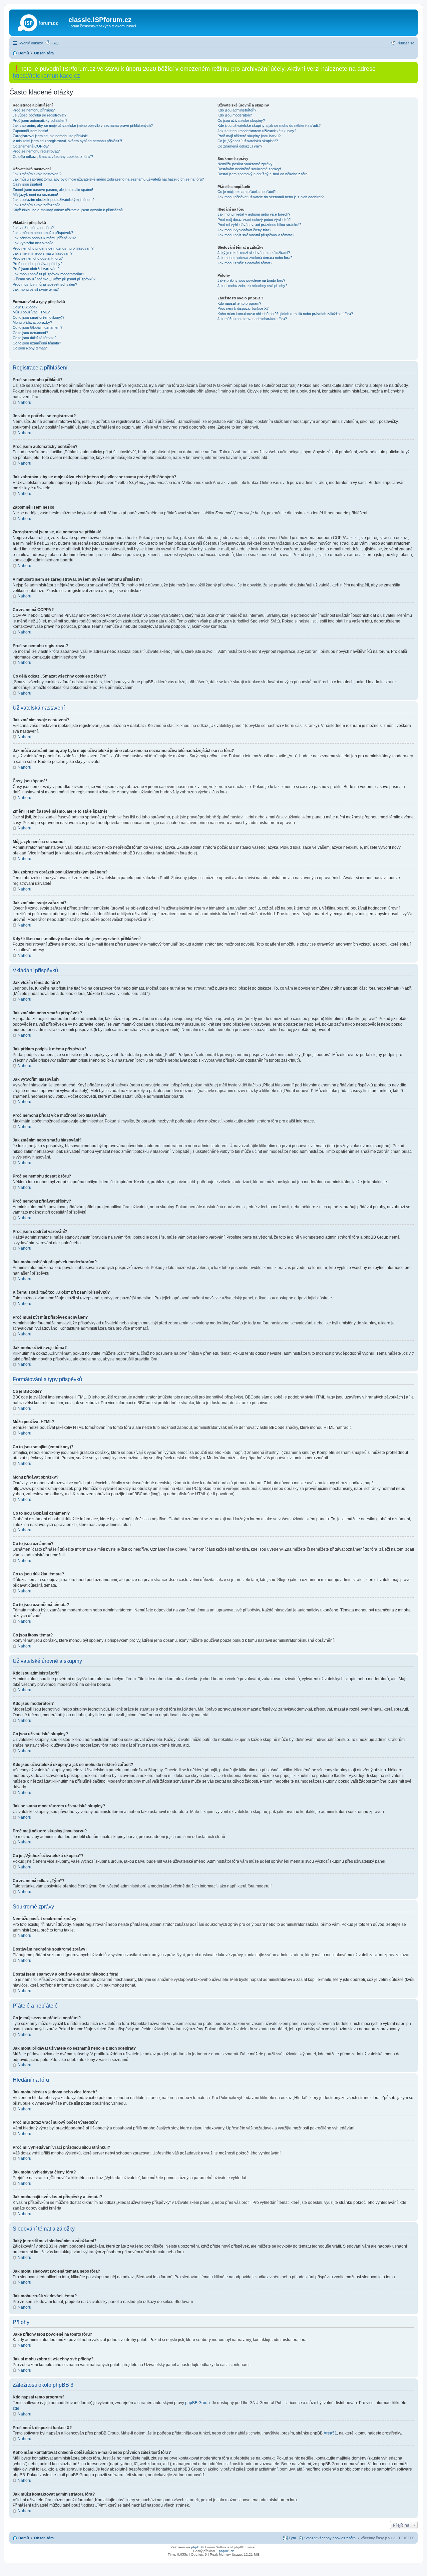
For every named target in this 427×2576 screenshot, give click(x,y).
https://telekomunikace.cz (46, 76)
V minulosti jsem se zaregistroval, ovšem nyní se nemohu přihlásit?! (67, 141)
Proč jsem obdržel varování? (36, 269)
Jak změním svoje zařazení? (36, 205)
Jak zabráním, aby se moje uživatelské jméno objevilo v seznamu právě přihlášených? (83, 125)
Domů (24, 2538)
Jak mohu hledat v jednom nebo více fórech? (254, 214)
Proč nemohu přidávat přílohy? (38, 264)
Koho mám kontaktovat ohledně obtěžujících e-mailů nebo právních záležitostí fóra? (285, 314)
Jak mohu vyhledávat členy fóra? (244, 230)
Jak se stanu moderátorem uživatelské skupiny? (257, 131)
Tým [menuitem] (292, 2538)
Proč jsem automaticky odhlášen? (40, 120)
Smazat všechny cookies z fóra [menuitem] (330, 2538)
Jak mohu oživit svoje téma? (36, 289)
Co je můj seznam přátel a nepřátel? (247, 192)
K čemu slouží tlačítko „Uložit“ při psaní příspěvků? (54, 279)
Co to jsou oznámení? (30, 333)
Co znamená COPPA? (31, 146)
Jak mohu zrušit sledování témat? (245, 263)
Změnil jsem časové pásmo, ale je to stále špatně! (53, 190)
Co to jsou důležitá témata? (35, 338)
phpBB (196, 2547)
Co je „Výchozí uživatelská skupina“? (248, 141)
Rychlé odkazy (31, 43)
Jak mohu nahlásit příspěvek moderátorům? (48, 274)
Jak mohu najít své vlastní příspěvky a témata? (256, 235)
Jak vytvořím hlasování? (33, 243)
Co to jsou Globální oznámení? (38, 327)
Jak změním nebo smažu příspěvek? (43, 233)
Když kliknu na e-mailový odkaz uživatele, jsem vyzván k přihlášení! (68, 210)
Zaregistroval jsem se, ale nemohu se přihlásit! (50, 136)
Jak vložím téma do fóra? (33, 228)
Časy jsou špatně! (27, 184)
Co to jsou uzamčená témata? (37, 343)
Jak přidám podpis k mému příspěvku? (44, 238)
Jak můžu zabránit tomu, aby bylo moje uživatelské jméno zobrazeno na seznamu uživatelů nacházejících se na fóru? (108, 179)
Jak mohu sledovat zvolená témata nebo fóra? (255, 258)
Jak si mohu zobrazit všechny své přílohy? (252, 286)
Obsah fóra (44, 2538)
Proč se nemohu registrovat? (36, 151)
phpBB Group (197, 2403)
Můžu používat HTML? (31, 312)
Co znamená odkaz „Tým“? (240, 146)
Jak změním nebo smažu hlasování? (43, 253)
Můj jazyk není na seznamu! (35, 195)
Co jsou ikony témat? (30, 348)
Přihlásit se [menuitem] (405, 43)
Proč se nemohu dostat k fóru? (38, 258)
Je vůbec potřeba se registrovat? (40, 115)
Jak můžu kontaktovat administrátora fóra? (252, 319)
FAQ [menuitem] (55, 43)
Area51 (330, 2433)
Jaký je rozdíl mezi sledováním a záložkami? (254, 253)
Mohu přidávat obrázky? (32, 322)
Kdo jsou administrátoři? (237, 110)
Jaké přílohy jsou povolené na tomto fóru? (251, 280)
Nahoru (25, 403)
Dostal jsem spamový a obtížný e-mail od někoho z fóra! (263, 174)
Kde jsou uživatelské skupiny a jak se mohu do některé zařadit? (269, 125)
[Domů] (40, 22)
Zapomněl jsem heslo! (30, 131)
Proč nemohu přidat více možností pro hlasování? (53, 248)
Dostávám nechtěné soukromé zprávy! (249, 169)
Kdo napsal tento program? (239, 303)
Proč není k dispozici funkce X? (243, 308)
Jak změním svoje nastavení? (37, 174)
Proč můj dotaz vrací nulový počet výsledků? (254, 220)
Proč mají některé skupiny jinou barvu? (249, 136)
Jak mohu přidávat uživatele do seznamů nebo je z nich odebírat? (271, 197)
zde (16, 2408)
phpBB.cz (226, 2551)
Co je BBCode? (25, 307)
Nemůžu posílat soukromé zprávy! (246, 164)
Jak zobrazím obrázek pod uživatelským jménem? (54, 200)
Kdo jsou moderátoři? (235, 115)
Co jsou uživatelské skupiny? (241, 120)
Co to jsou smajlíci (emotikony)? (39, 317)
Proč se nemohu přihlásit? (34, 110)
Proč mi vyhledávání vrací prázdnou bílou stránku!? (259, 225)
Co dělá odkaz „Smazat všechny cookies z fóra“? (53, 157)
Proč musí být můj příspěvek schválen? (45, 284)
